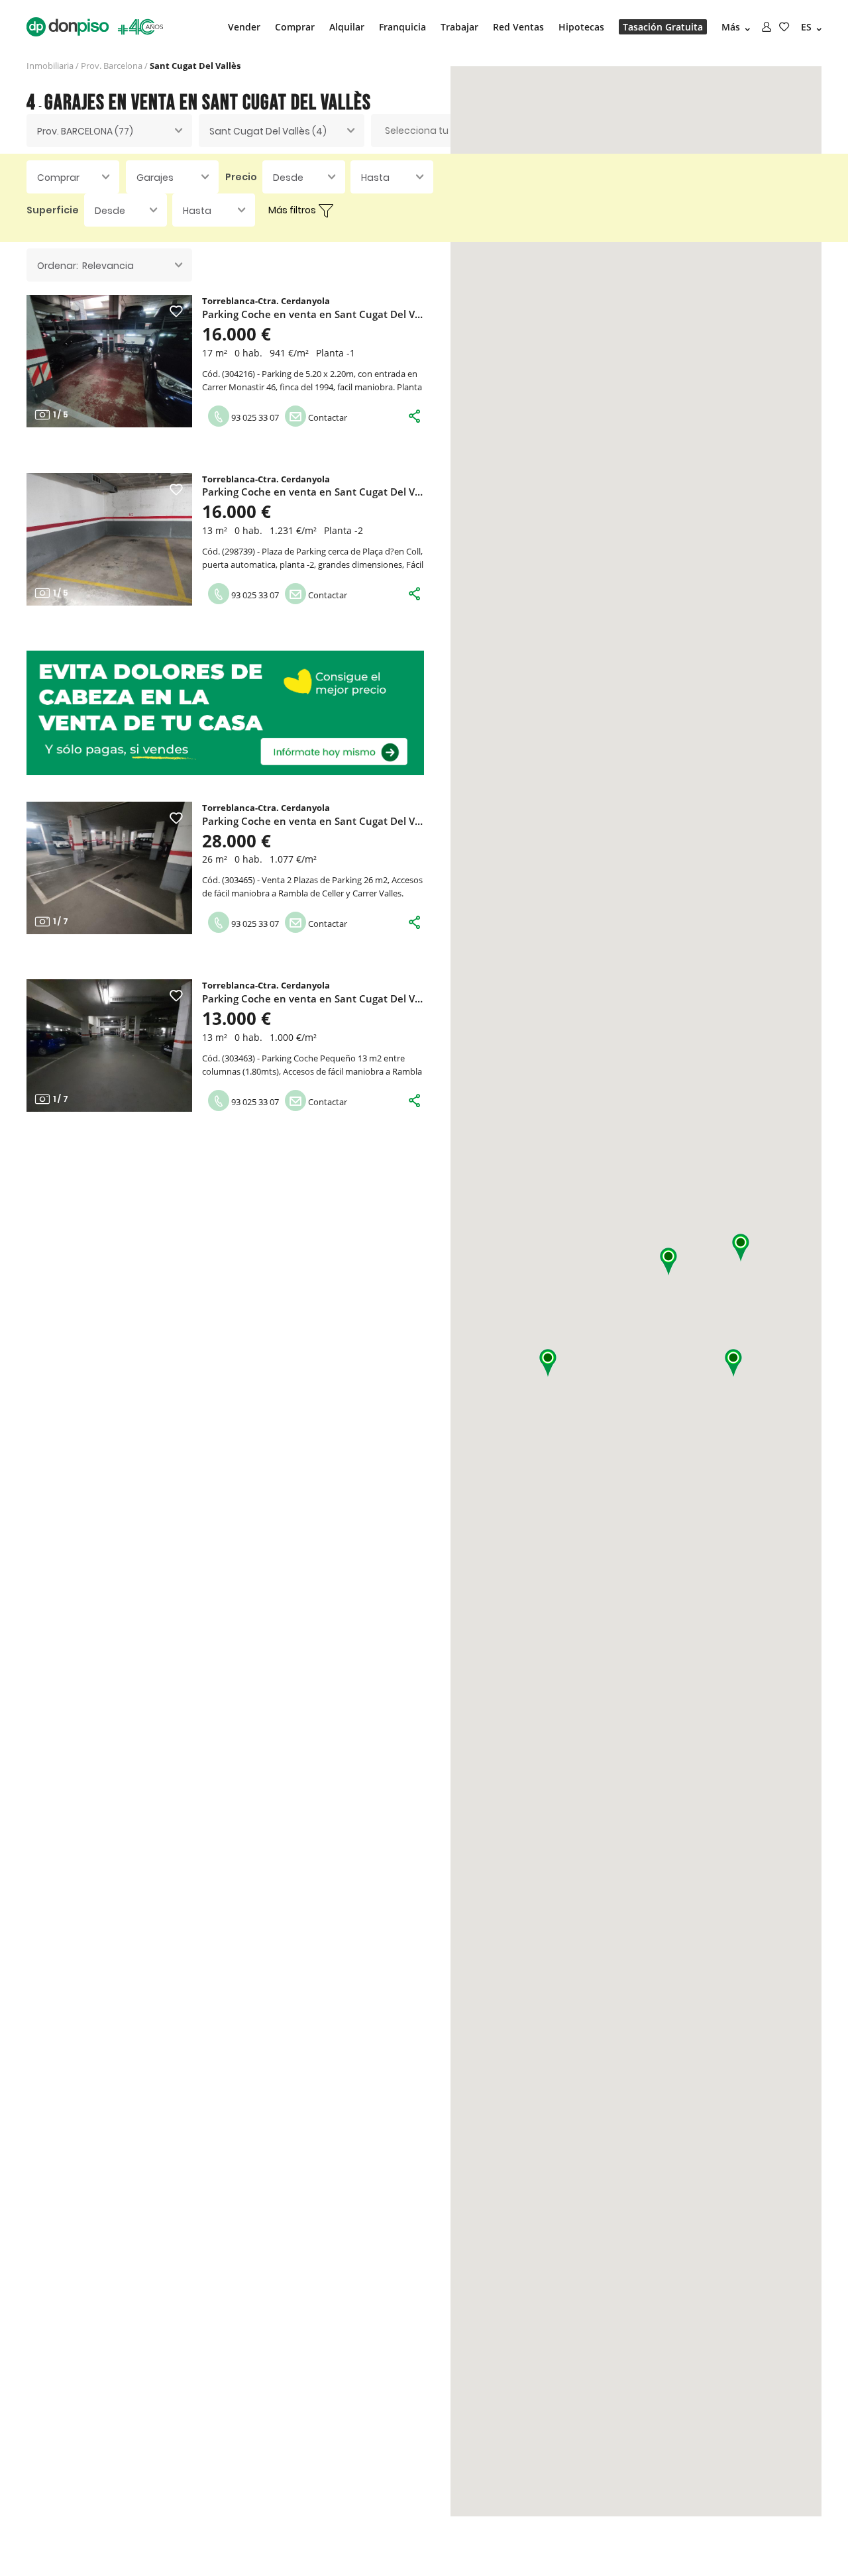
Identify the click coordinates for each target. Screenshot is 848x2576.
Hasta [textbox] (375, 178)
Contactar (327, 417)
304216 (238, 374)
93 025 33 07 (254, 417)
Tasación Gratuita (663, 27)
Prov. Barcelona (112, 66)
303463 (238, 1058)
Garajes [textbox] (155, 178)
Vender (244, 27)
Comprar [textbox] (58, 178)
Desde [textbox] (288, 178)
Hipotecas (581, 27)
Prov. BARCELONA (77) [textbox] (85, 131)
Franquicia (402, 27)
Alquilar (347, 27)
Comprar (295, 27)
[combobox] (109, 131)
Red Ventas (518, 27)
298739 (238, 551)
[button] (741, 1248)
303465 (238, 880)
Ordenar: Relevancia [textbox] (85, 266)
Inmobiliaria (50, 66)
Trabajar (459, 27)
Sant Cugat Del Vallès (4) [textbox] (268, 131)
